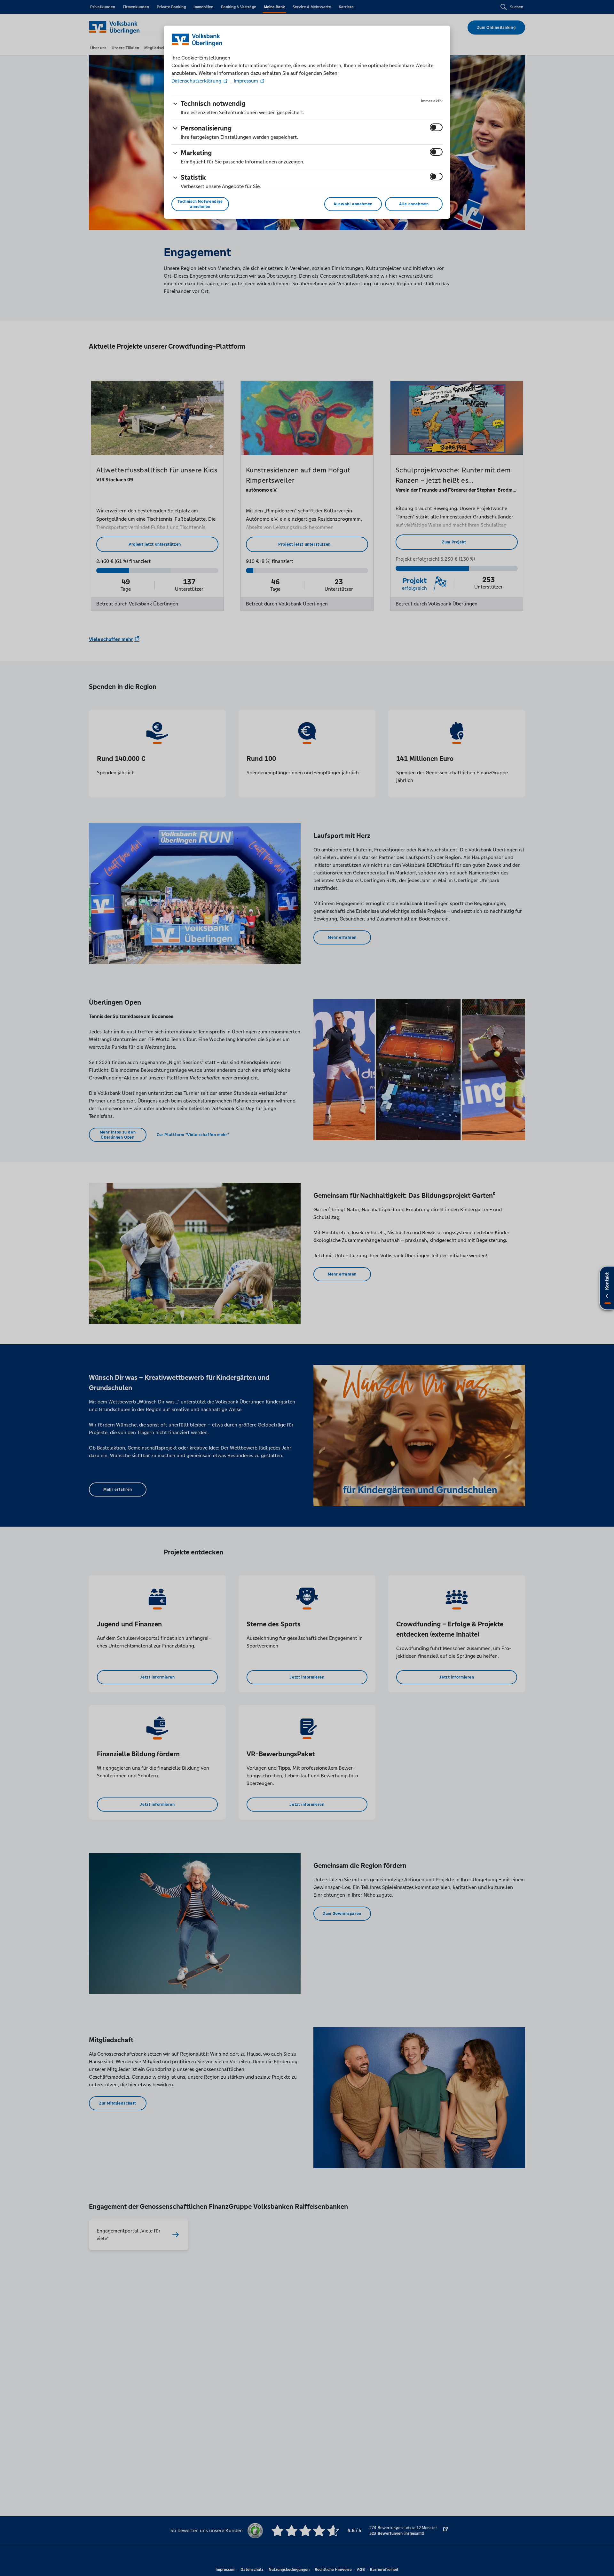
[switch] (436, 127)
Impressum (246, 81)
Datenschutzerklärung (197, 81)
